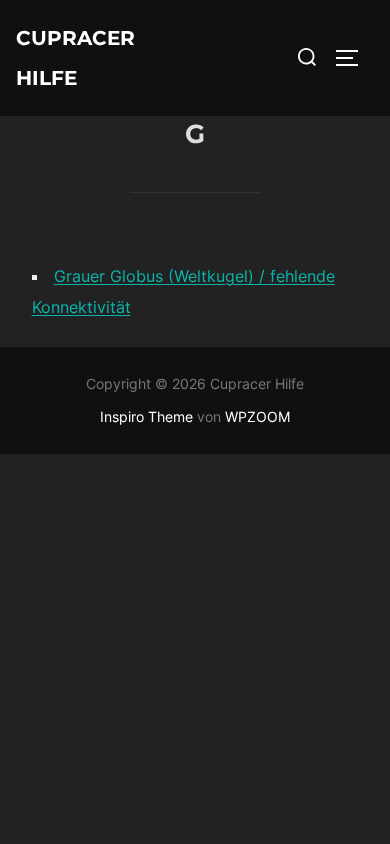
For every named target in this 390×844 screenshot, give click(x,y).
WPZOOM (257, 416)
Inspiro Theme (146, 416)
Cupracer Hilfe (75, 58)
